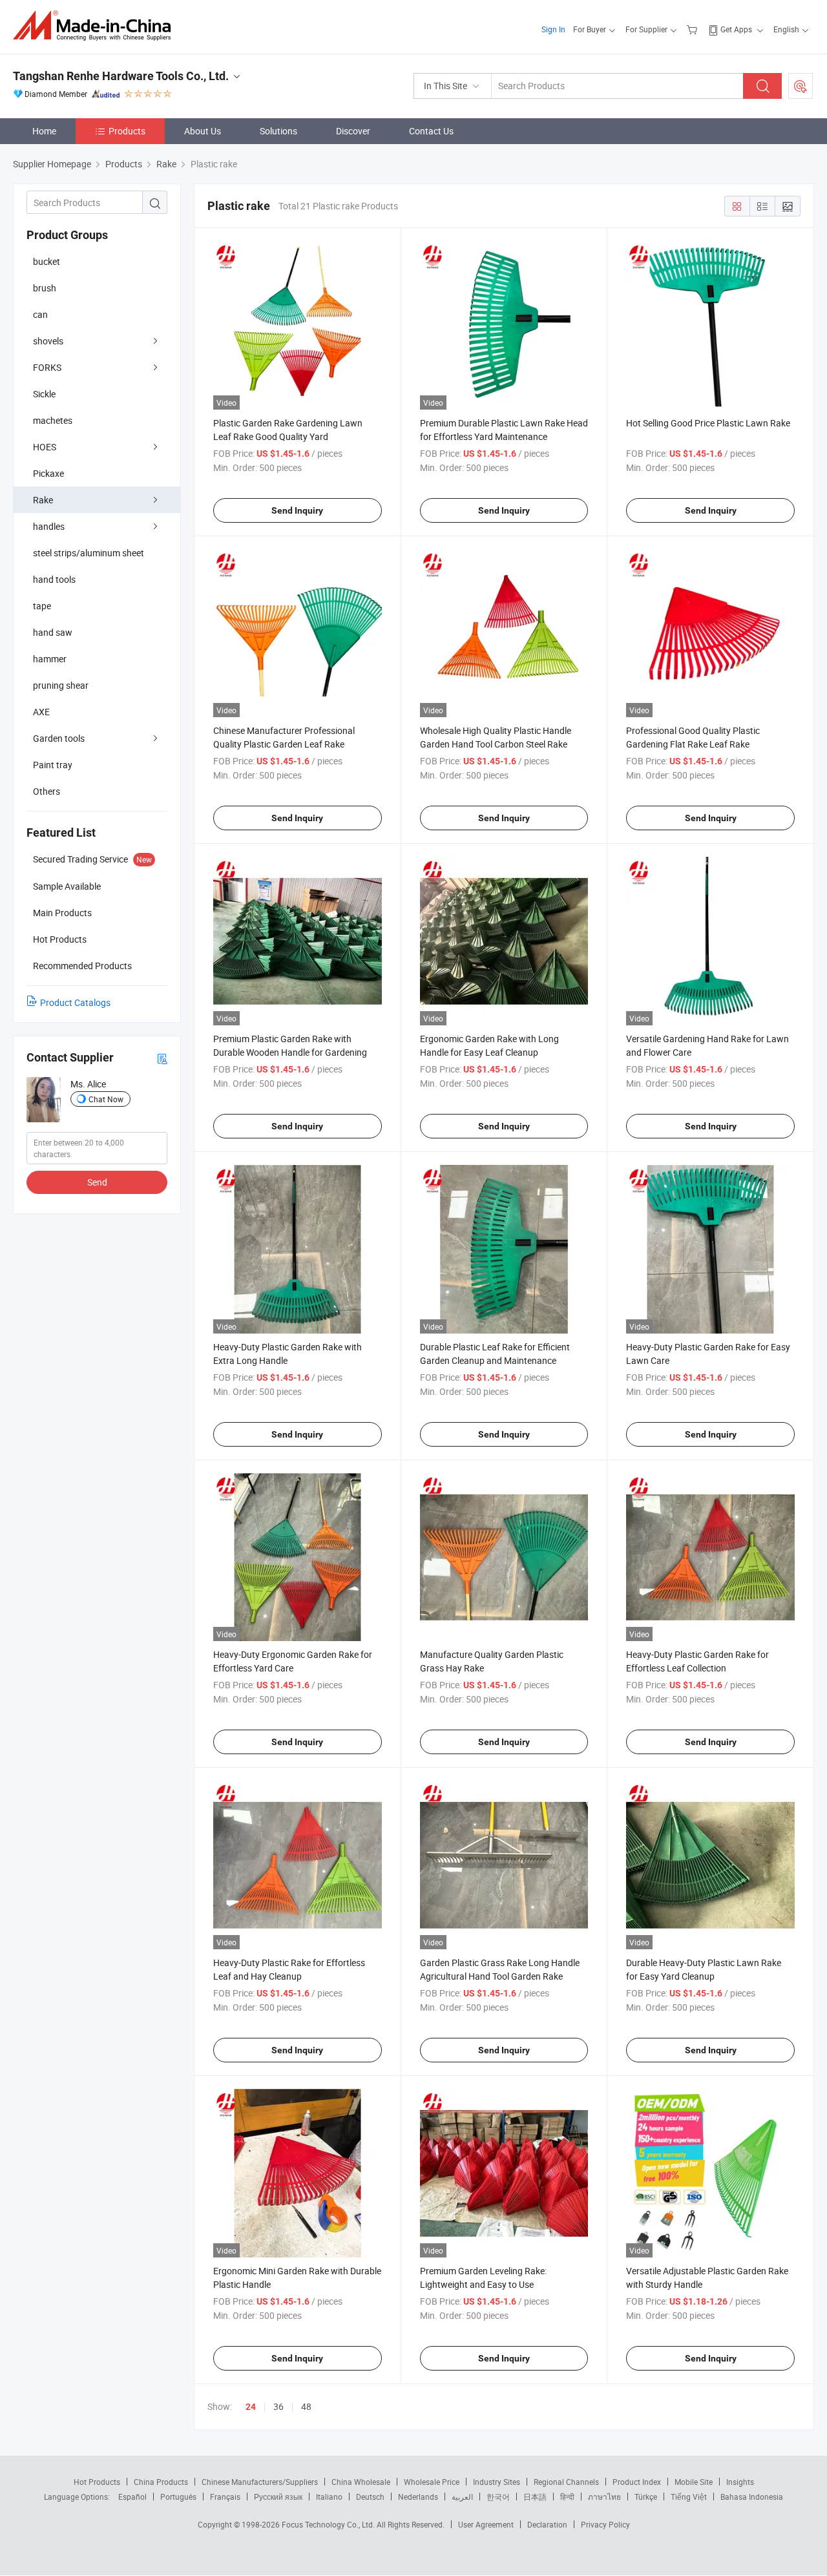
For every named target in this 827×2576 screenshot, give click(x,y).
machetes (53, 420)
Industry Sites (497, 2482)
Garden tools (59, 738)
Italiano (329, 2497)
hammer (50, 659)
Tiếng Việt (689, 2497)
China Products (161, 2482)
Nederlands (418, 2497)
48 (306, 2406)
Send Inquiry (297, 510)
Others (47, 791)
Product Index (637, 2482)
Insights (740, 2482)
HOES (45, 447)
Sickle (44, 394)
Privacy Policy (605, 2524)
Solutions (278, 131)
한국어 (498, 2497)
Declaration (547, 2524)
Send (97, 1182)
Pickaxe (48, 473)
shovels (48, 341)
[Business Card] (162, 1058)
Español (132, 2497)
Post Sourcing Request (801, 86)
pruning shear (61, 685)
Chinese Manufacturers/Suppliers (260, 2482)
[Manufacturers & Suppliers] (96, 26)
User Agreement (486, 2524)
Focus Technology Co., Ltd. (329, 2524)
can (40, 314)
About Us (203, 131)
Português (178, 2497)
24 (251, 2407)
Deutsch (370, 2497)
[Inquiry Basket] (694, 29)
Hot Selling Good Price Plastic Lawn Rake (708, 423)
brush (45, 288)
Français (225, 2497)
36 (278, 2406)
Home (44, 131)
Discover (353, 131)
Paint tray (53, 765)
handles (49, 526)
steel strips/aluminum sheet (89, 553)
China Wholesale (361, 2482)
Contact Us (431, 131)
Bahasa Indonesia (752, 2497)
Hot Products (97, 2482)
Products (127, 131)
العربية (462, 2497)
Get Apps (736, 29)
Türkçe (646, 2497)
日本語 (535, 2497)
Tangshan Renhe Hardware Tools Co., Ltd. (121, 76)
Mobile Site (694, 2482)
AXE (41, 712)
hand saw (53, 632)
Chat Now (106, 1099)
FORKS (47, 367)
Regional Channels (566, 2482)
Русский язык (278, 2497)
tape (42, 606)
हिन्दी (567, 2497)
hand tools (54, 579)
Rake (43, 500)
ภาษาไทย (604, 2497)
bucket (47, 261)
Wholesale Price (432, 2482)
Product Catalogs (75, 1002)
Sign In (553, 29)
